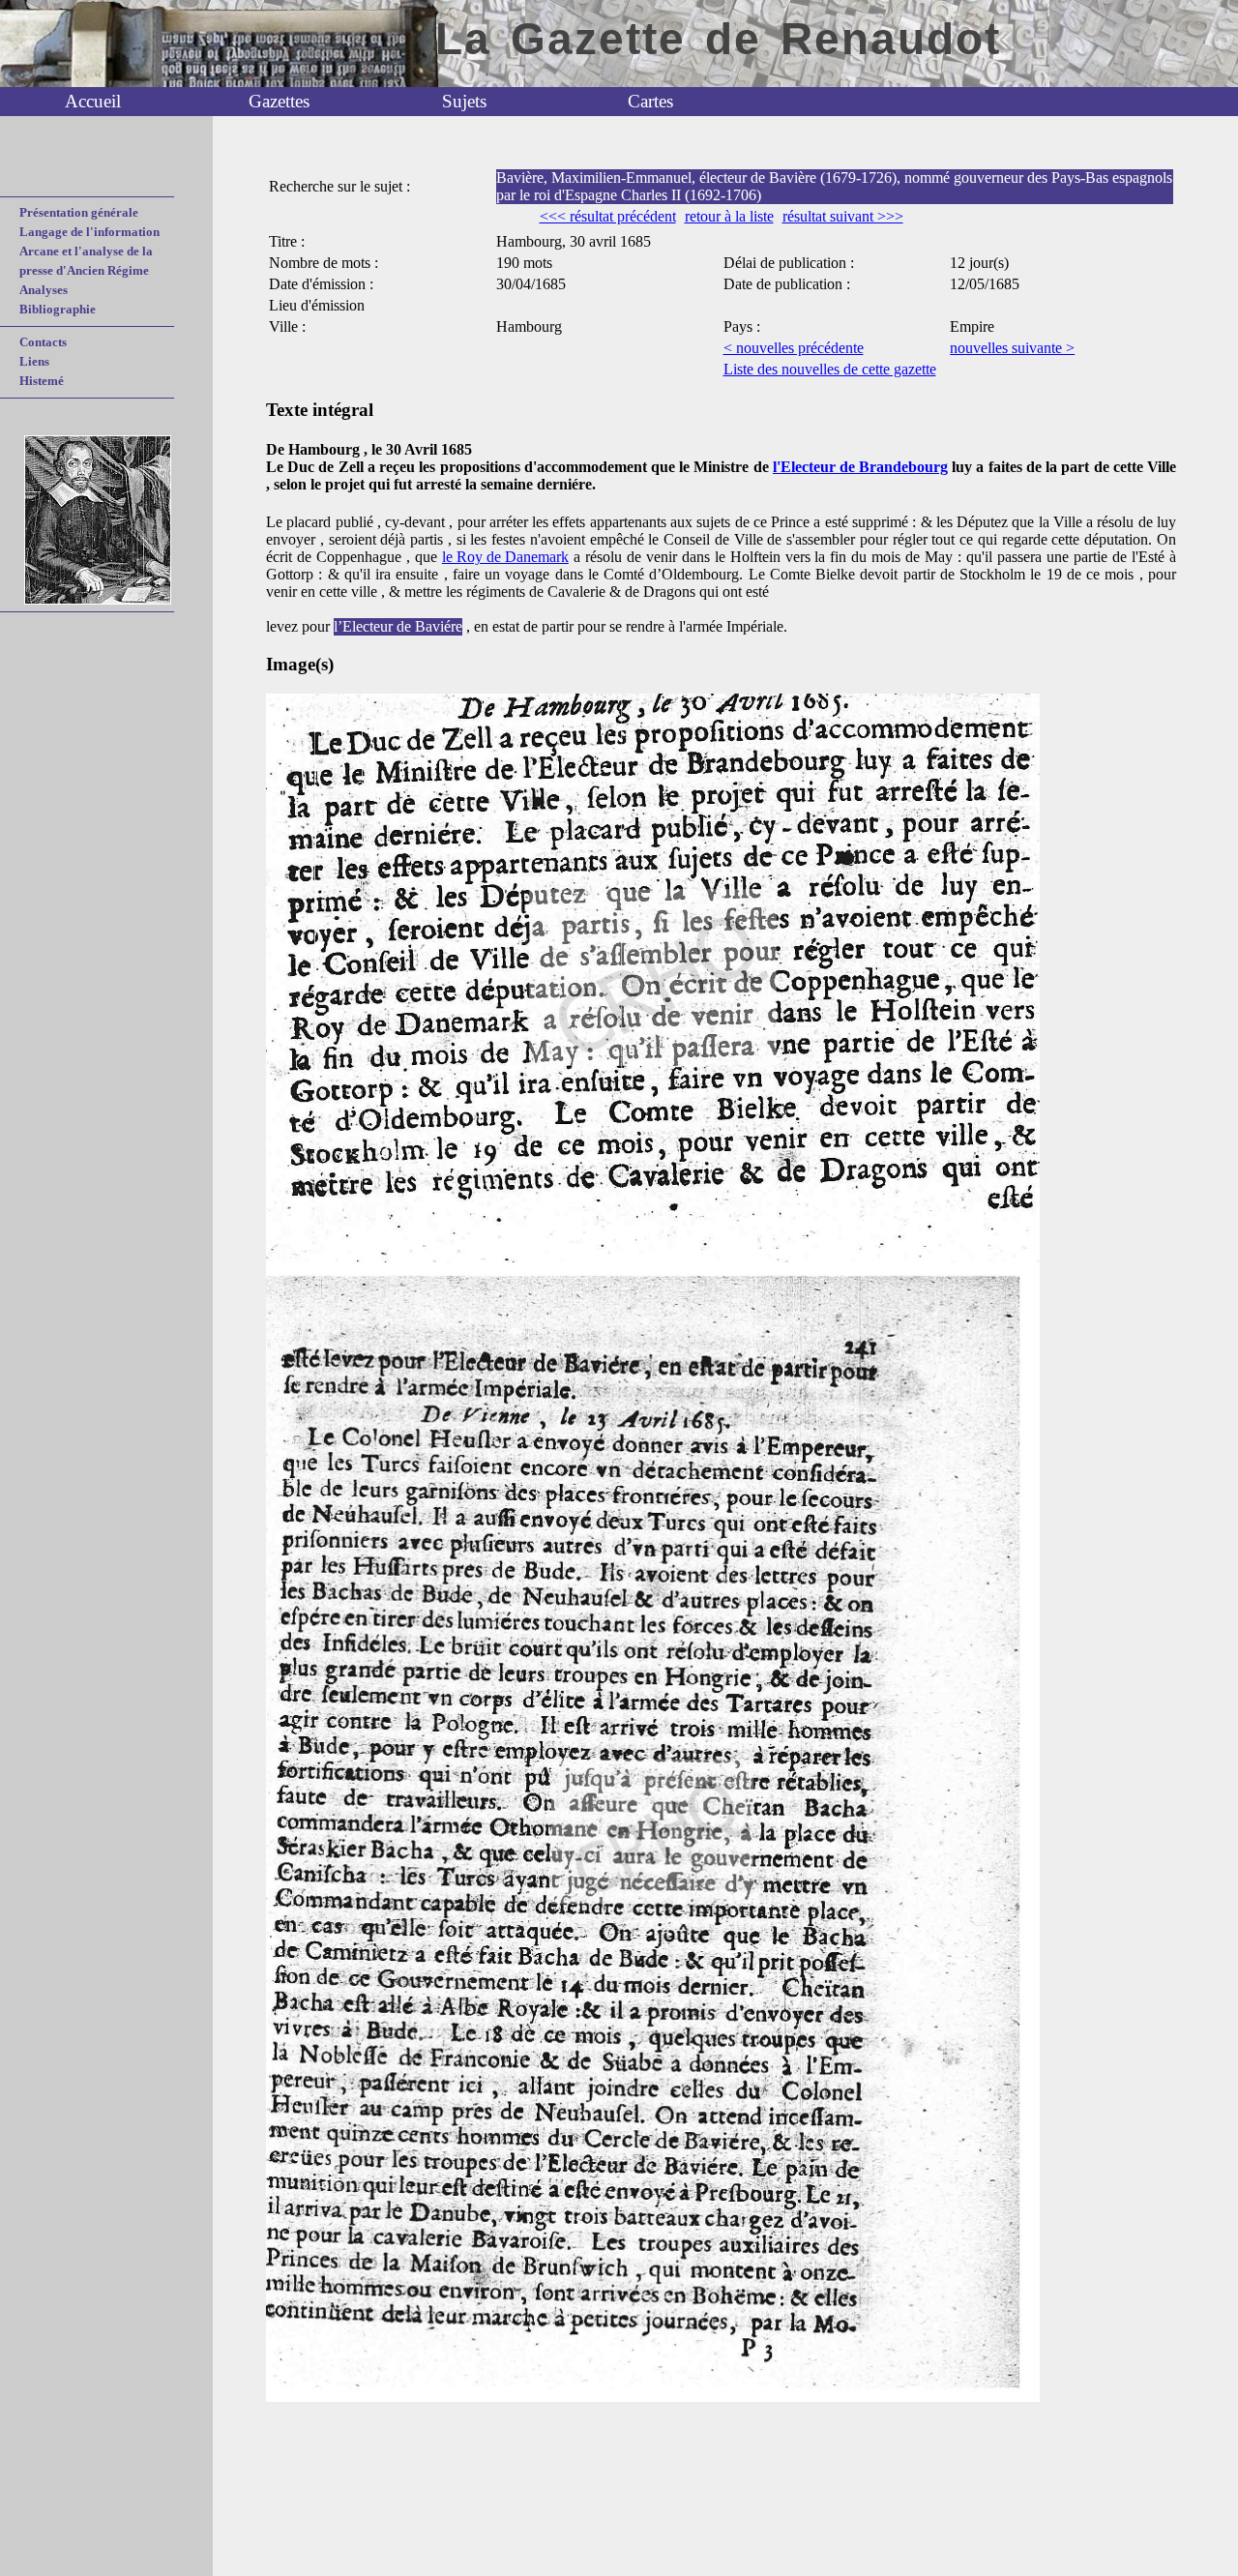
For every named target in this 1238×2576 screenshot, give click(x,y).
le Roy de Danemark (505, 557)
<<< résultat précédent (608, 216)
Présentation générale (79, 212)
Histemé (42, 381)
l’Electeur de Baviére (398, 626)
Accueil (93, 101)
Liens (34, 361)
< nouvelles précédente (794, 348)
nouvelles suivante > (1012, 348)
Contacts (43, 342)
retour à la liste (729, 216)
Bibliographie (58, 309)
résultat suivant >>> (843, 216)
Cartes (650, 101)
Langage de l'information (89, 232)
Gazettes (279, 101)
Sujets (464, 101)
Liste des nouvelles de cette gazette (830, 369)
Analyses (44, 290)
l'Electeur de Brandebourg (860, 467)
